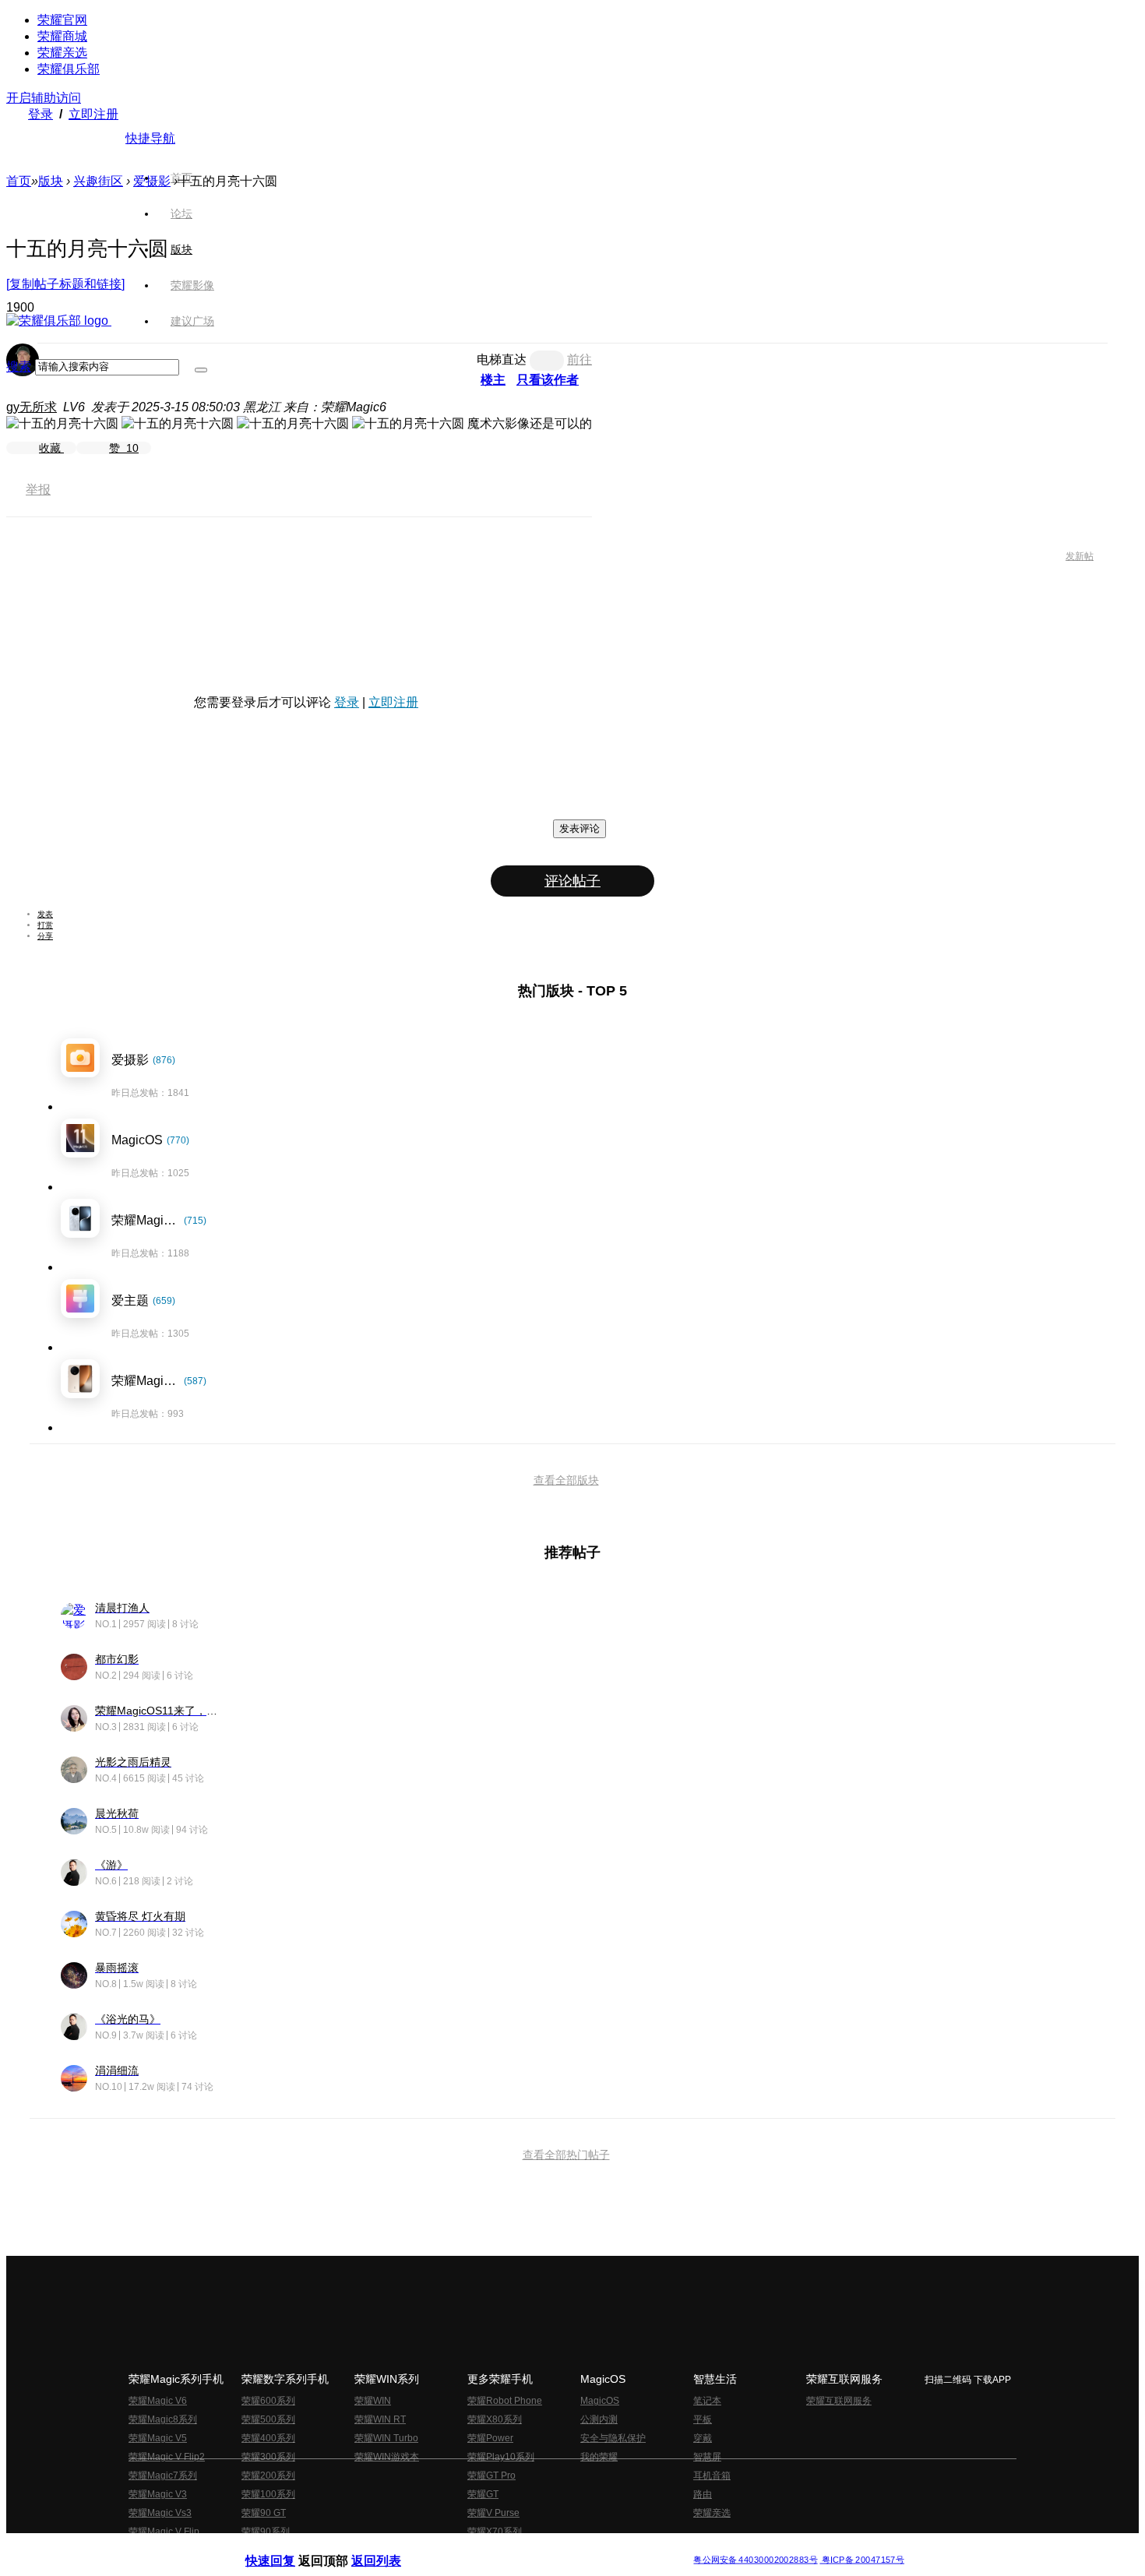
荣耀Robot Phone (505, 2401)
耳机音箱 (712, 2476)
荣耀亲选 (62, 53)
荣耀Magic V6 (158, 2401)
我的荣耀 (599, 2457)
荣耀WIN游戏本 (387, 2457)
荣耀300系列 (268, 2457)
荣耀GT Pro (491, 2476)
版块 (51, 181)
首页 (181, 178)
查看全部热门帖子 (566, 2155)
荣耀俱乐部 (69, 69)
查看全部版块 (566, 1480)
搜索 (19, 366)
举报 (38, 490)
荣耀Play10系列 (501, 2457)
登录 (41, 114)
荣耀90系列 (266, 2532)
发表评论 (580, 828)
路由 (703, 2494)
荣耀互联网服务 (839, 2401)
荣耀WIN (373, 2401)
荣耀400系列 (268, 2438)
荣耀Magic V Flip (164, 2532)
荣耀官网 (62, 20)
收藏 (51, 448)
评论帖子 (572, 881)
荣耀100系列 (268, 2494)
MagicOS (600, 2401)
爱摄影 (152, 181)
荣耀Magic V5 (158, 2438)
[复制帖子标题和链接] (65, 284)
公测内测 (599, 2419)
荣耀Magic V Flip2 (167, 2457)
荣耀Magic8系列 (163, 2419)
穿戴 (703, 2438)
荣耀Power (490, 2438)
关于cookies (477, 2548)
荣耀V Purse (493, 2513)
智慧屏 (707, 2457)
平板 (703, 2419)
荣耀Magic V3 (158, 2494)
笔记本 (707, 2401)
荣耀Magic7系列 (163, 2476)
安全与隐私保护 (613, 2438)
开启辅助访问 (44, 98)
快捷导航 (150, 138)
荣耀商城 (62, 36)
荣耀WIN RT (380, 2419)
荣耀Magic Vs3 (160, 2513)
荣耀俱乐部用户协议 (287, 2548)
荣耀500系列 (268, 2419)
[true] (201, 370)
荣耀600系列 (268, 2401)
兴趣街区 (98, 181)
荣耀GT (483, 2494)
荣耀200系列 (268, 2476)
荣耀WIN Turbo (386, 2438)
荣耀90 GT (264, 2513)
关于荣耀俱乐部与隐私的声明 (390, 2548)
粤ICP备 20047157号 (862, 2560)
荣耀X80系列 (495, 2419)
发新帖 (1080, 556)
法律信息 (521, 2548)
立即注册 (93, 114)
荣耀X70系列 (495, 2532)
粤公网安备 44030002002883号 (755, 2560)
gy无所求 (32, 407)
